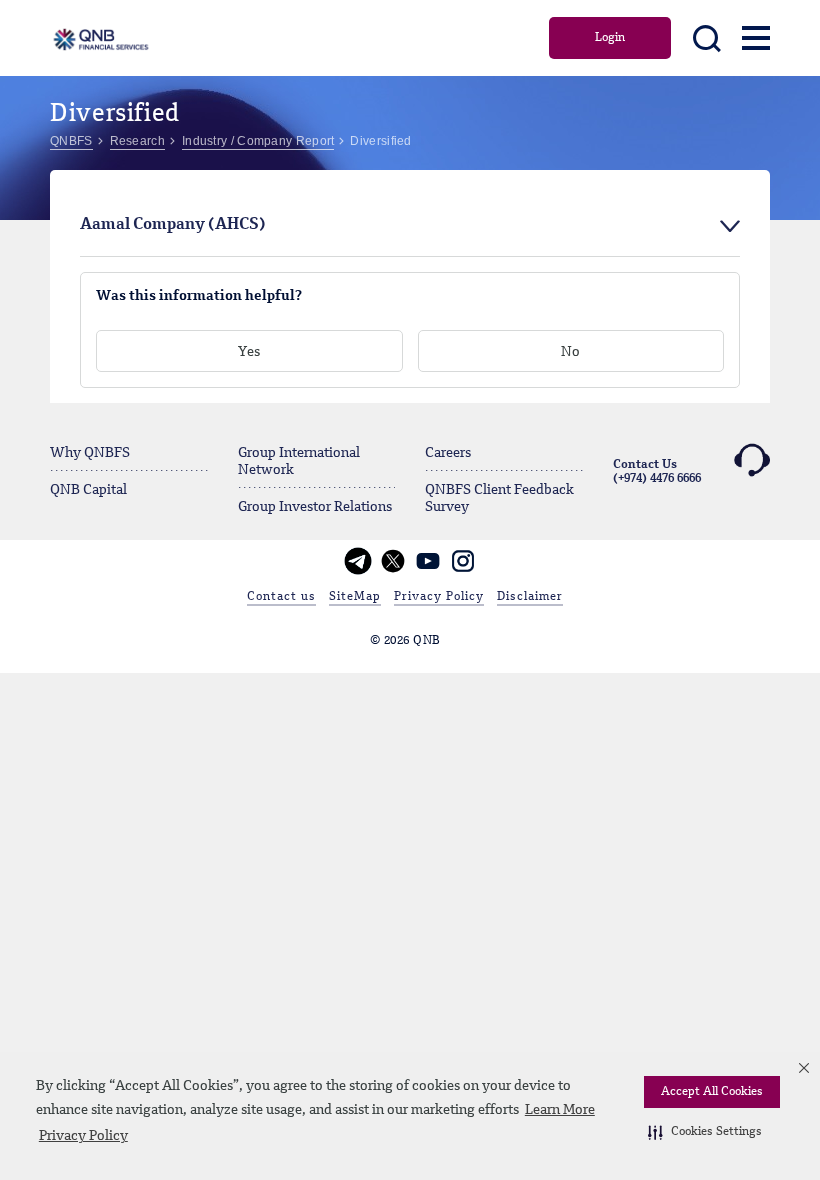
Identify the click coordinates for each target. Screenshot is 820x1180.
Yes (249, 352)
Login (610, 38)
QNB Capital (88, 490)
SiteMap (355, 597)
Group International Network (299, 461)
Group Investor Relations (315, 507)
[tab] (410, 225)
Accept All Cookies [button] (712, 1092)
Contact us (281, 597)
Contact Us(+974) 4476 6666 (657, 472)
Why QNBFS (90, 453)
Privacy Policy (83, 1136)
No (570, 352)
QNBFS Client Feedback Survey (499, 498)
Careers (448, 453)
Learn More (560, 1110)
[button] (705, 1132)
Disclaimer (530, 597)
